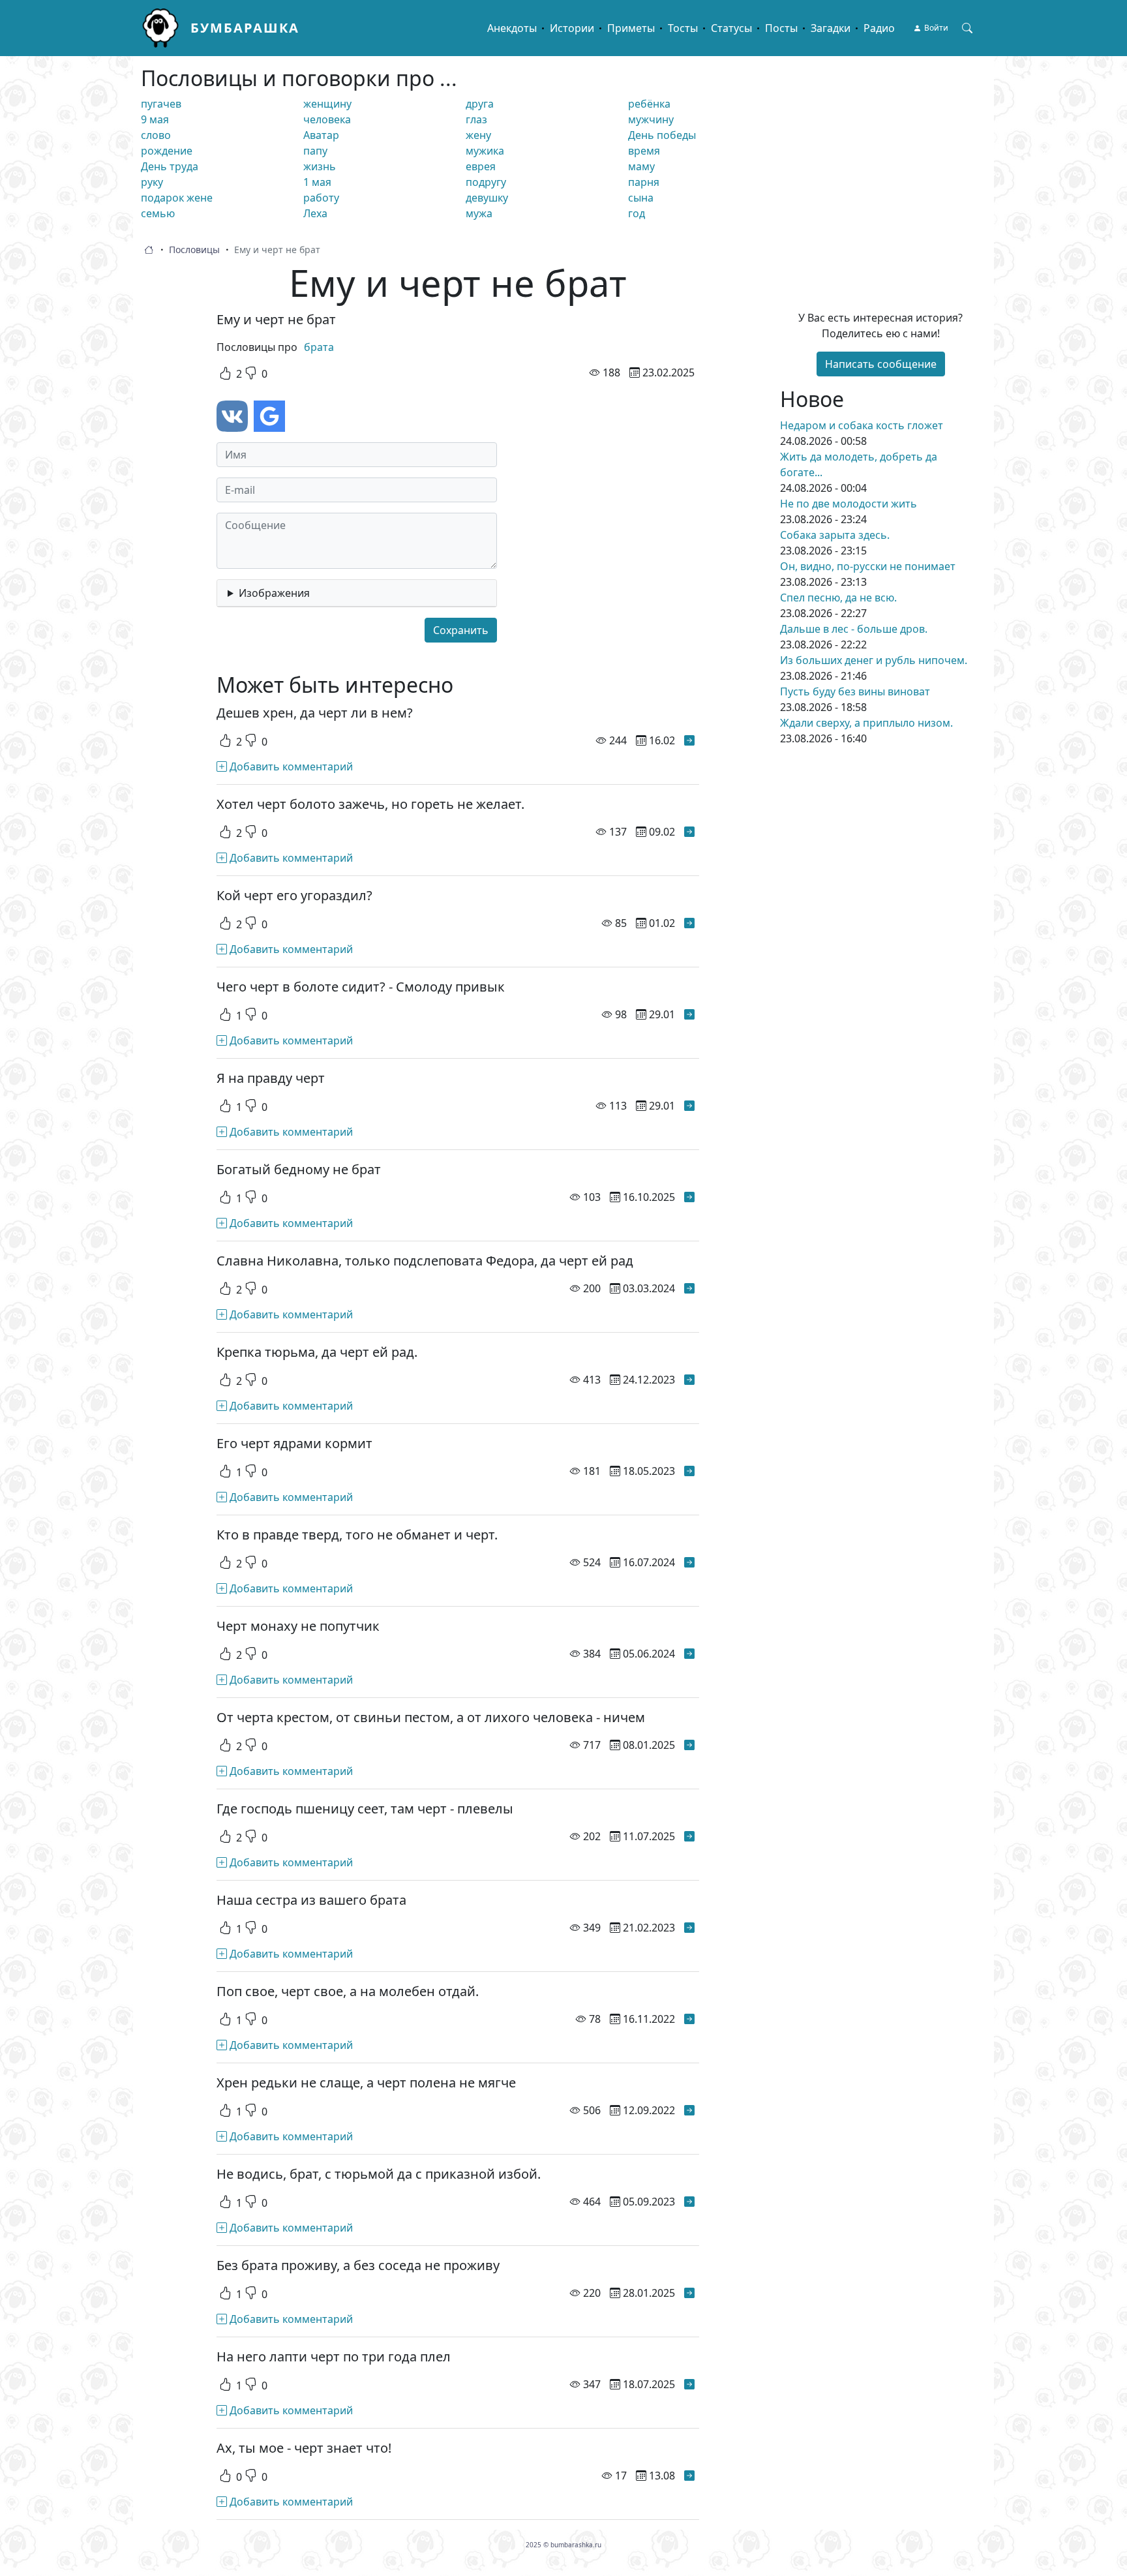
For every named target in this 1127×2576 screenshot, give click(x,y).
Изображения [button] (274, 593)
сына (641, 198)
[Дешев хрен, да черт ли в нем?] (689, 740)
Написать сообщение (881, 364)
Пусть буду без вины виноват (855, 691)
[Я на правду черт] (689, 1106)
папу (315, 151)
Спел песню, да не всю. (838, 598)
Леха (315, 213)
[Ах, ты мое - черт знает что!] (689, 2476)
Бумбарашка (245, 28)
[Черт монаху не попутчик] (689, 1654)
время (644, 151)
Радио (879, 28)
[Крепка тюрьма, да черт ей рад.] (689, 1380)
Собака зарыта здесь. (835, 535)
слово (156, 135)
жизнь (320, 166)
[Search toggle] (967, 28)
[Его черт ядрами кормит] (689, 1471)
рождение (167, 151)
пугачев (161, 104)
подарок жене (177, 198)
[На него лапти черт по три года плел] (689, 2384)
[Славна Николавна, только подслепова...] (689, 1288)
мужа (479, 213)
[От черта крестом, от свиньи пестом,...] (689, 1745)
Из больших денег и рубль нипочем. (874, 660)
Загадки (831, 28)
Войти (936, 28)
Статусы (731, 28)
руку (152, 182)
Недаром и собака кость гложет (862, 425)
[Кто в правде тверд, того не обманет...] (689, 1562)
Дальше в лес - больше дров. (854, 629)
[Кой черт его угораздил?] (689, 923)
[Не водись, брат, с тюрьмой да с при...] (689, 2202)
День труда (170, 166)
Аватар (321, 135)
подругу (486, 182)
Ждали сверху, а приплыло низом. (866, 723)
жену (478, 135)
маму (641, 166)
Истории (572, 28)
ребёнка (649, 104)
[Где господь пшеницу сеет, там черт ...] (689, 1836)
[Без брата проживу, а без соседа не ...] (689, 2293)
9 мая (155, 119)
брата (319, 347)
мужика (485, 151)
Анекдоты (512, 28)
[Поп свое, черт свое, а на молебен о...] (689, 2019)
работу (321, 198)
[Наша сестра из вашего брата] (689, 1928)
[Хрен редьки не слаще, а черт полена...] (689, 2110)
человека (327, 119)
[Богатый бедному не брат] (689, 1197)
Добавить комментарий (290, 766)
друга (480, 104)
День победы (662, 135)
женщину (327, 104)
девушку (487, 198)
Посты (781, 28)
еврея (481, 166)
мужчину (651, 119)
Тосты (683, 28)
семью (158, 213)
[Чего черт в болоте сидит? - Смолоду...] (689, 1014)
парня (644, 182)
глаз (476, 119)
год (637, 213)
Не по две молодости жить (849, 504)
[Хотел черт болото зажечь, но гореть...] (689, 832)
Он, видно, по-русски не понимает (868, 566)
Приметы (631, 28)
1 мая (317, 182)
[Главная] (166, 28)
